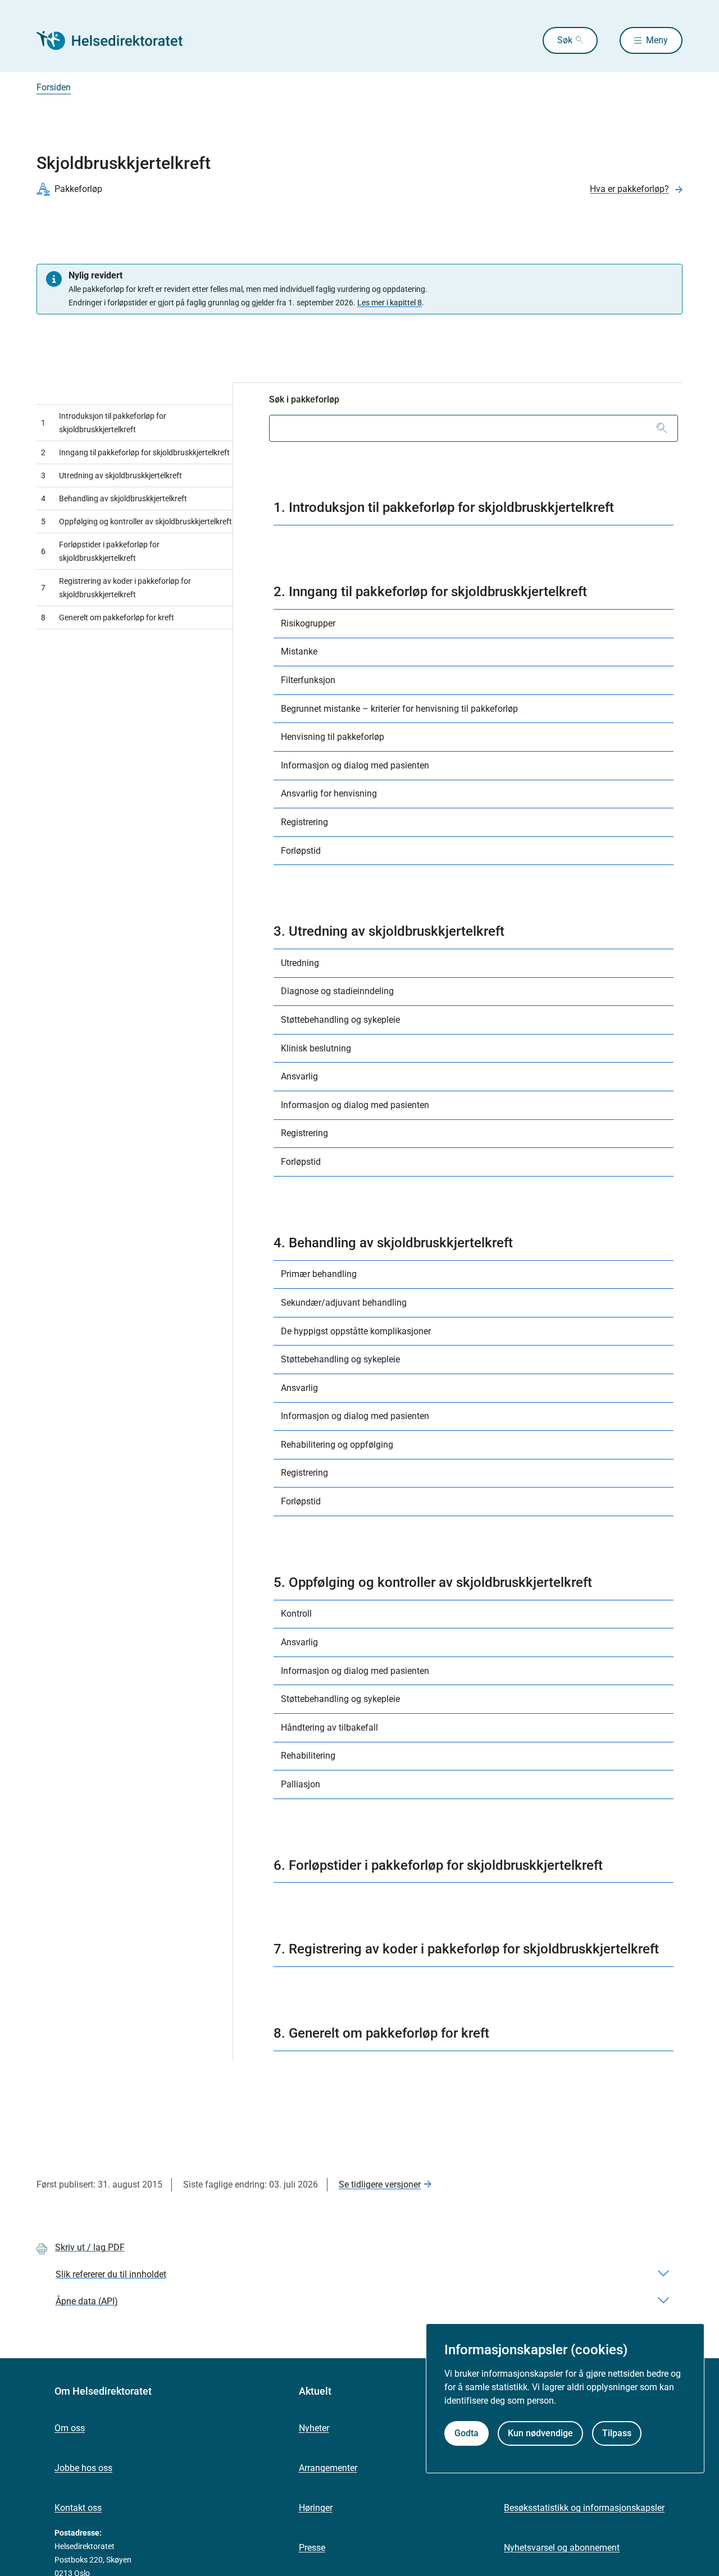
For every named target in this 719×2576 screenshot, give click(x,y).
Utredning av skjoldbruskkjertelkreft (112, 475)
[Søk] (662, 428)
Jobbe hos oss (83, 2468)
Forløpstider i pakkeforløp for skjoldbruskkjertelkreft (100, 551)
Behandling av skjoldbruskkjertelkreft (114, 498)
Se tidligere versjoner (380, 2184)
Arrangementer (328, 2468)
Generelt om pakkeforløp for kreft (108, 617)
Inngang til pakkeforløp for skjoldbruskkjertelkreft (135, 452)
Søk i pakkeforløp (304, 399)
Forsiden (54, 87)
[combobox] (474, 428)
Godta (467, 2433)
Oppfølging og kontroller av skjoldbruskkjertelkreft (136, 521)
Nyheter (314, 2428)
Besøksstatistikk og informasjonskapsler (584, 2508)
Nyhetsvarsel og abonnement (562, 2548)
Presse (312, 2548)
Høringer (316, 2508)
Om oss (70, 2428)
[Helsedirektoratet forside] (117, 40)
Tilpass (617, 2433)
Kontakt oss (78, 2508)
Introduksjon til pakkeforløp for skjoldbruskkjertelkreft (104, 423)
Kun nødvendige (540, 2433)
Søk (565, 40)
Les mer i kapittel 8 (390, 303)
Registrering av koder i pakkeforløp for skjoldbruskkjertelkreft (116, 588)
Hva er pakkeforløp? (629, 189)
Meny (657, 40)
